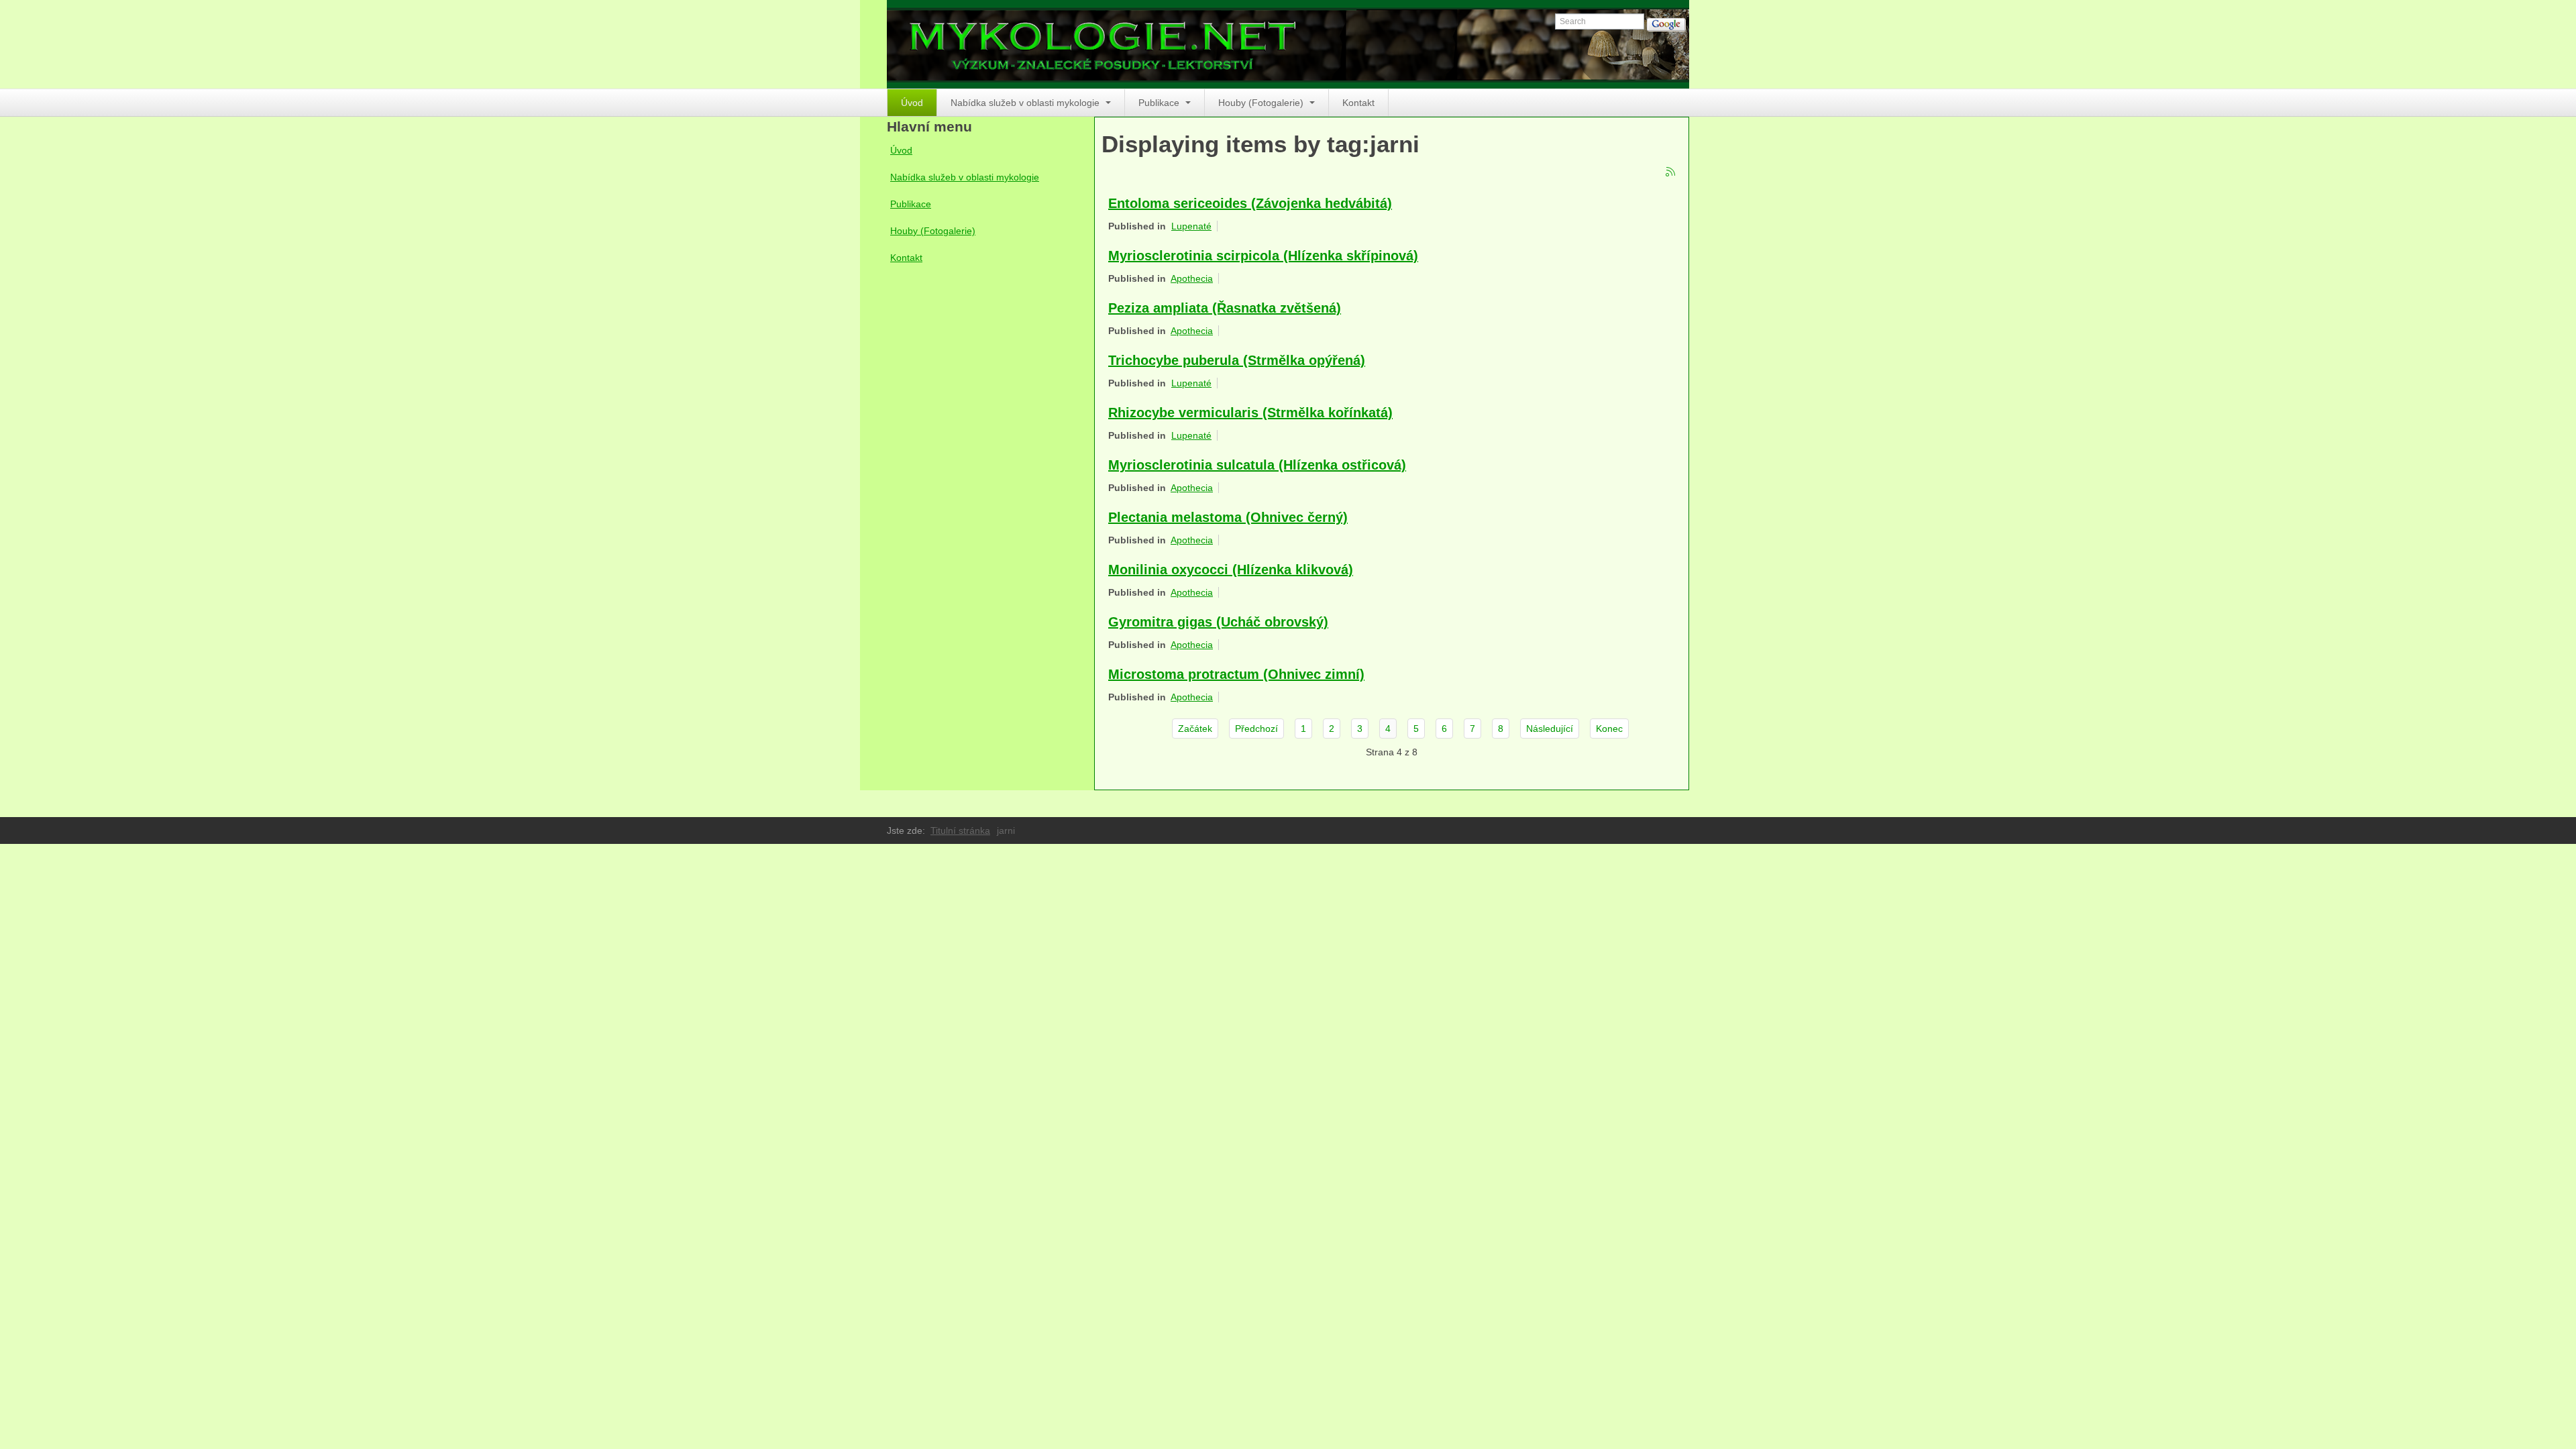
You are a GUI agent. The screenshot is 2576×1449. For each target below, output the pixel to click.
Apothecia (1192, 278)
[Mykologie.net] (1288, 44)
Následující (1550, 729)
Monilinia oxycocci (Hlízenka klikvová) (1231, 570)
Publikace (1160, 103)
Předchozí (1256, 729)
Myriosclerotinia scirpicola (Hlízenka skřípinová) (1263, 256)
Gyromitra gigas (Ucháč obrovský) (1218, 622)
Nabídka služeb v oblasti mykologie (1026, 103)
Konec (1609, 729)
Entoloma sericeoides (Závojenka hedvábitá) (1250, 203)
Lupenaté (1191, 226)
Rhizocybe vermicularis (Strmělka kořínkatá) (1250, 413)
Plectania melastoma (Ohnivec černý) (1228, 517)
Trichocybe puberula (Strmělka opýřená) (1237, 360)
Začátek (1195, 729)
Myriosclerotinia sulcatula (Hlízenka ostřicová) (1257, 465)
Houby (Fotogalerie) (1262, 103)
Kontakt (1358, 103)
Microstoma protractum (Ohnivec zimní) (1236, 674)
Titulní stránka (960, 830)
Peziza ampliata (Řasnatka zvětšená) (1225, 308)
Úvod (912, 103)
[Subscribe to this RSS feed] (1671, 172)
